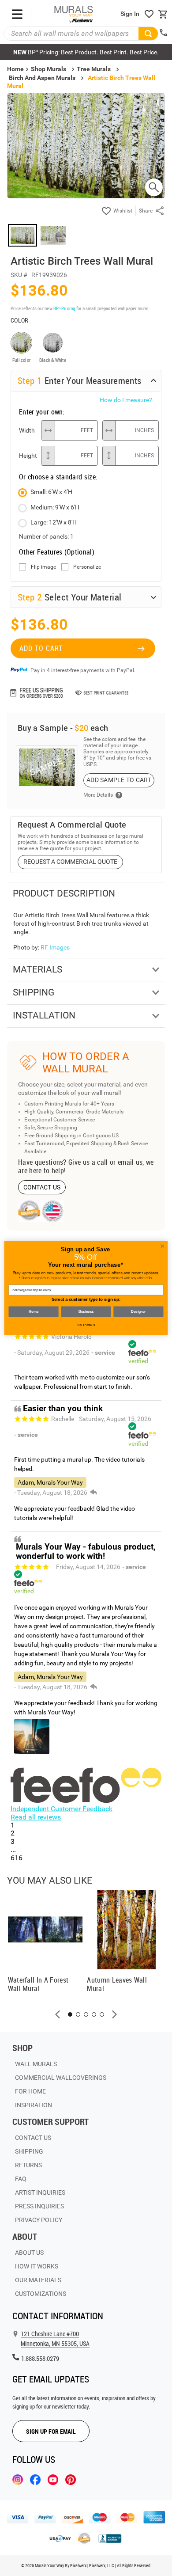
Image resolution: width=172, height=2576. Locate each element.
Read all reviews (36, 1817)
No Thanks (86, 1325)
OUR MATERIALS (38, 2280)
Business (86, 1311)
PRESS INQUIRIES (39, 2206)
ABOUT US (29, 2253)
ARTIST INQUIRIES (40, 2192)
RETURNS (28, 2165)
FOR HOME (30, 2091)
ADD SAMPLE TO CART (119, 780)
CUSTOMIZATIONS (41, 2294)
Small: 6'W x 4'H (51, 492)
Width (27, 430)
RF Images (55, 947)
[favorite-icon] (149, 14)
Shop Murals (49, 69)
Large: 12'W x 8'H (54, 522)
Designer (138, 1311)
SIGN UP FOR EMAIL (51, 2431)
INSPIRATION (34, 2105)
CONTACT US (42, 1187)
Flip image (43, 567)
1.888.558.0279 (40, 2358)
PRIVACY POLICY (39, 2220)
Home (33, 1311)
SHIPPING (29, 2151)
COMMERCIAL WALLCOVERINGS (61, 2078)
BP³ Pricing (64, 308)
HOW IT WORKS (37, 2266)
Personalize (87, 567)
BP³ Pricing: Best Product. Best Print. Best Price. (86, 52)
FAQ (21, 2179)
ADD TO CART (41, 648)
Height (28, 456)
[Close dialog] (163, 1246)
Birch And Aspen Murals (42, 78)
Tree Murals (94, 69)
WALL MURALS (36, 2064)
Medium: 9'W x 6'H (55, 507)
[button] (58, 2014)
